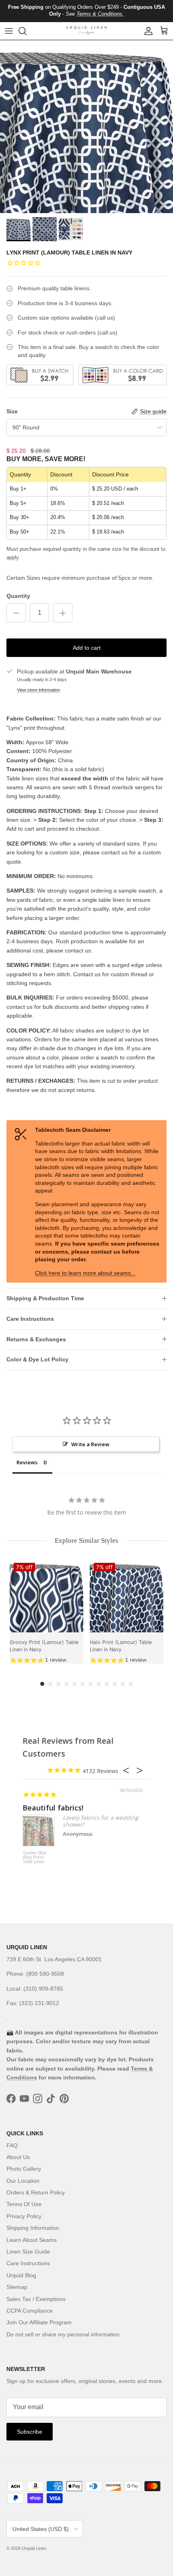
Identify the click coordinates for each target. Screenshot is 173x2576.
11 (123, 1684)
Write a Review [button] (90, 1444)
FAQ (12, 2145)
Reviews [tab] (27, 1462)
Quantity (18, 596)
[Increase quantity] (63, 613)
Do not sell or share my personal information (63, 2334)
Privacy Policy (24, 2216)
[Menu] (9, 31)
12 (131, 1684)
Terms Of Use (24, 2204)
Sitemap (17, 2287)
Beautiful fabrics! (53, 1808)
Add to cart (87, 648)
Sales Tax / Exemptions (36, 2299)
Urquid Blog (21, 2275)
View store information (38, 690)
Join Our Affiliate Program (39, 2322)
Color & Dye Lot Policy (37, 1359)
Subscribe (30, 2432)
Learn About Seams (32, 2240)
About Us (18, 2157)
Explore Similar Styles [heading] (86, 1540)
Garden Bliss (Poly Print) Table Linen (35, 1858)
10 (115, 1684)
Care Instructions (30, 1319)
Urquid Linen (34, 2548)
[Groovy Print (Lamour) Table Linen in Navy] (46, 1596)
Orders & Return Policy (36, 2192)
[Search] (27, 31)
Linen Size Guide (28, 2252)
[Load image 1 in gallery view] (86, 127)
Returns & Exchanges (36, 1339)
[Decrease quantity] (16, 613)
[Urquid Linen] (86, 31)
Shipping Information (33, 2228)
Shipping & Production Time (45, 1298)
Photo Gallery (24, 2169)
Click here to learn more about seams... (85, 1273)
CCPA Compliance (30, 2311)
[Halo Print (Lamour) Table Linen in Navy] (127, 1596)
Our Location (23, 2181)
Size (12, 411)
